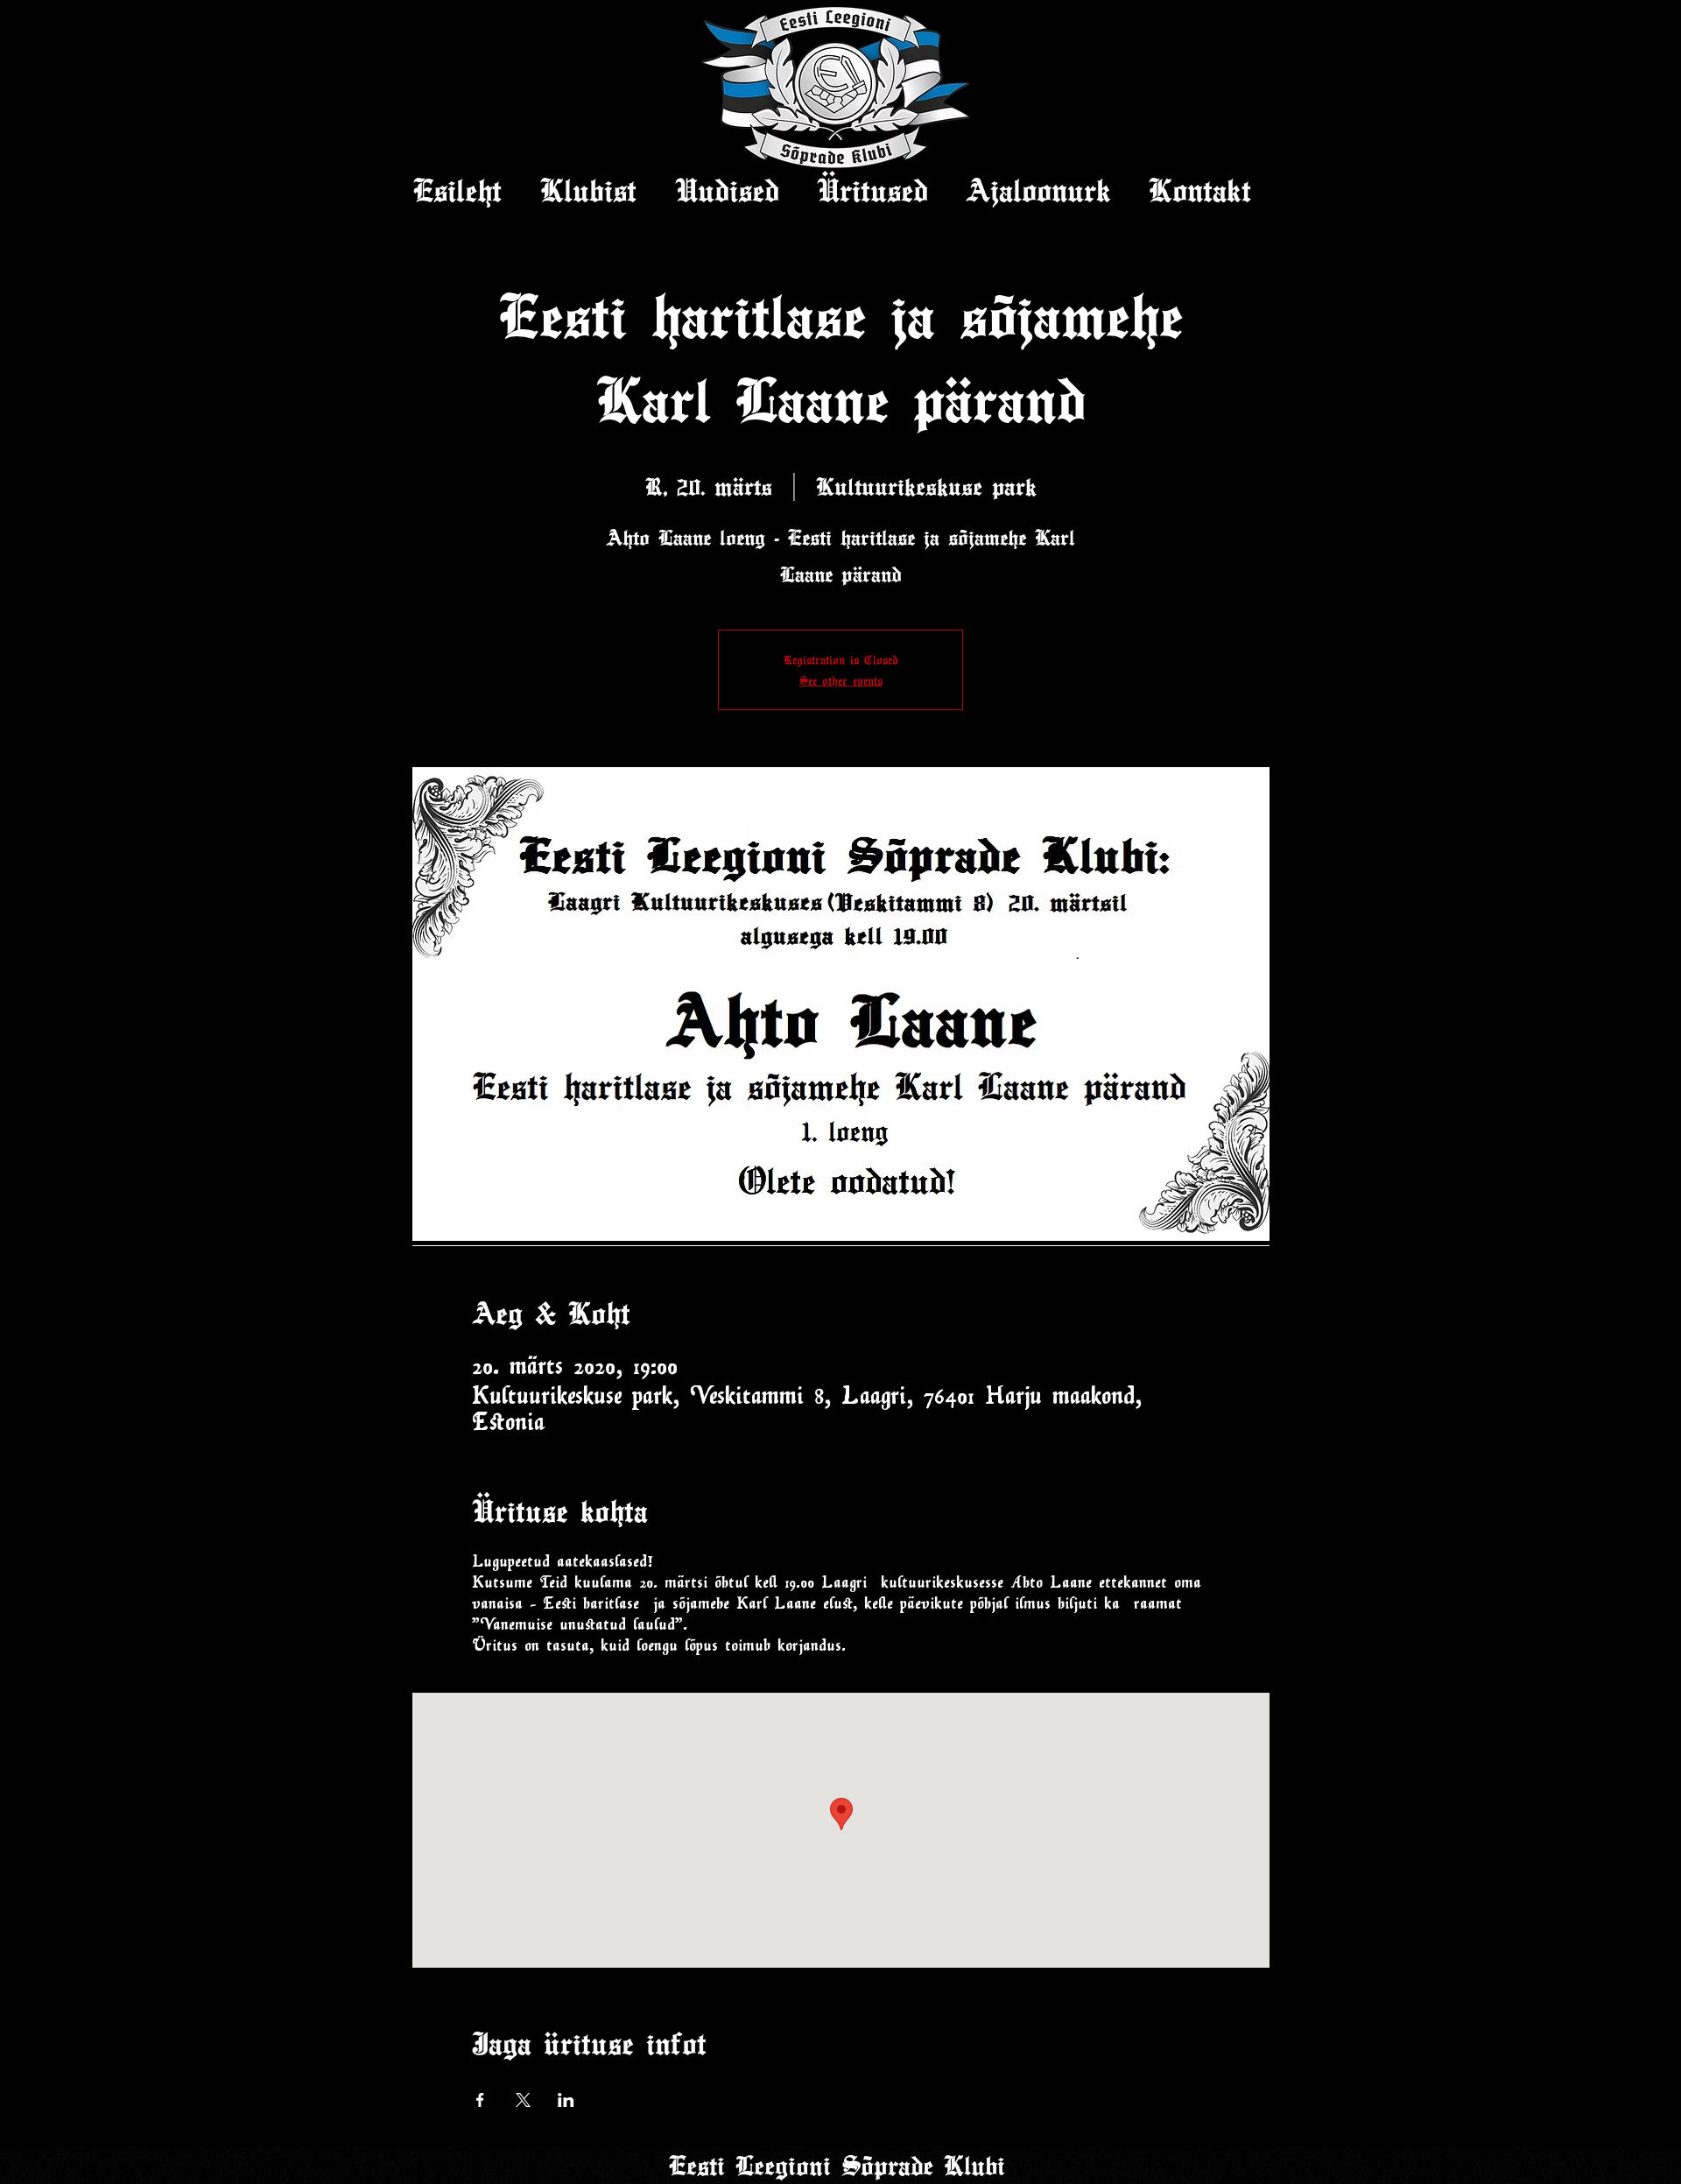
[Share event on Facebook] (480, 2100)
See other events (841, 680)
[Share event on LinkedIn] (566, 2100)
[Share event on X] (523, 2100)
